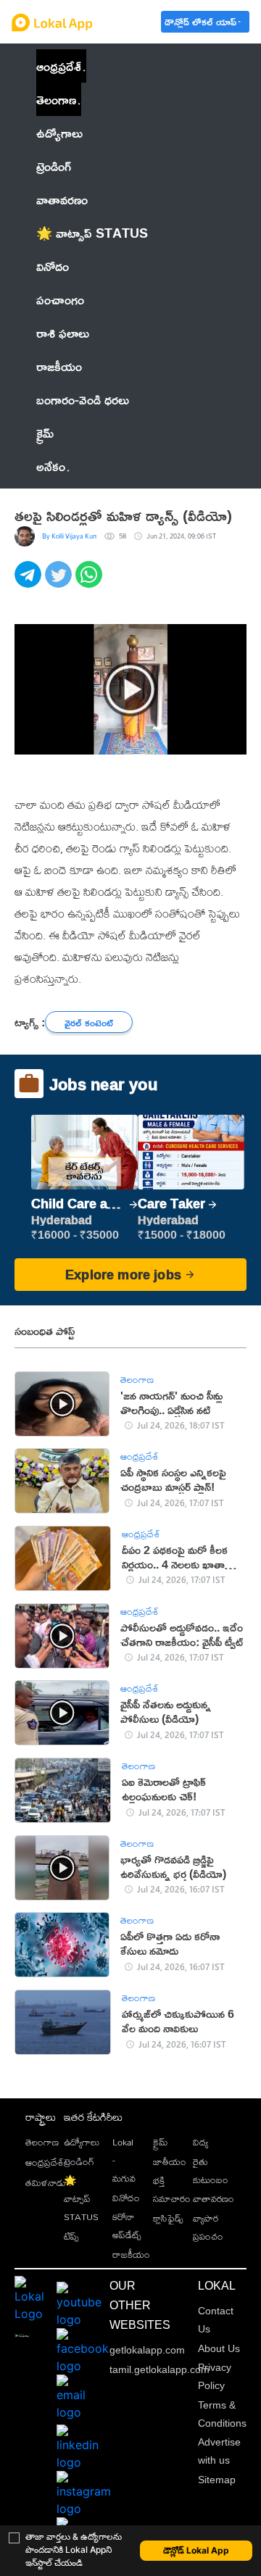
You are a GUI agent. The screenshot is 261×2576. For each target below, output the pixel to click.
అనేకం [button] (51, 466)
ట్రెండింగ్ (79, 2161)
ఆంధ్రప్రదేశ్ (59, 66)
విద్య (200, 2142)
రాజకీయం (131, 2254)
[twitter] (60, 582)
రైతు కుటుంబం (211, 2170)
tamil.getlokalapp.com (159, 2369)
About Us (219, 2348)
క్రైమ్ (161, 2142)
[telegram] (30, 582)
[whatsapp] (91, 582)
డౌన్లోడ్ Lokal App (196, 2550)
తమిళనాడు (46, 2182)
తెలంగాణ (56, 99)
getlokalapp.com (147, 2350)
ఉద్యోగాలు (82, 2142)
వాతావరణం (214, 2198)
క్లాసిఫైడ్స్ (168, 2218)
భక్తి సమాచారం (172, 2189)
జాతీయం (170, 2161)
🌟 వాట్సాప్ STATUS (81, 2198)
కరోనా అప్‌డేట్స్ (127, 2226)
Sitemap (217, 2480)
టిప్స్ (71, 2236)
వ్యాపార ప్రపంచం (208, 2227)
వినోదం (126, 2198)
